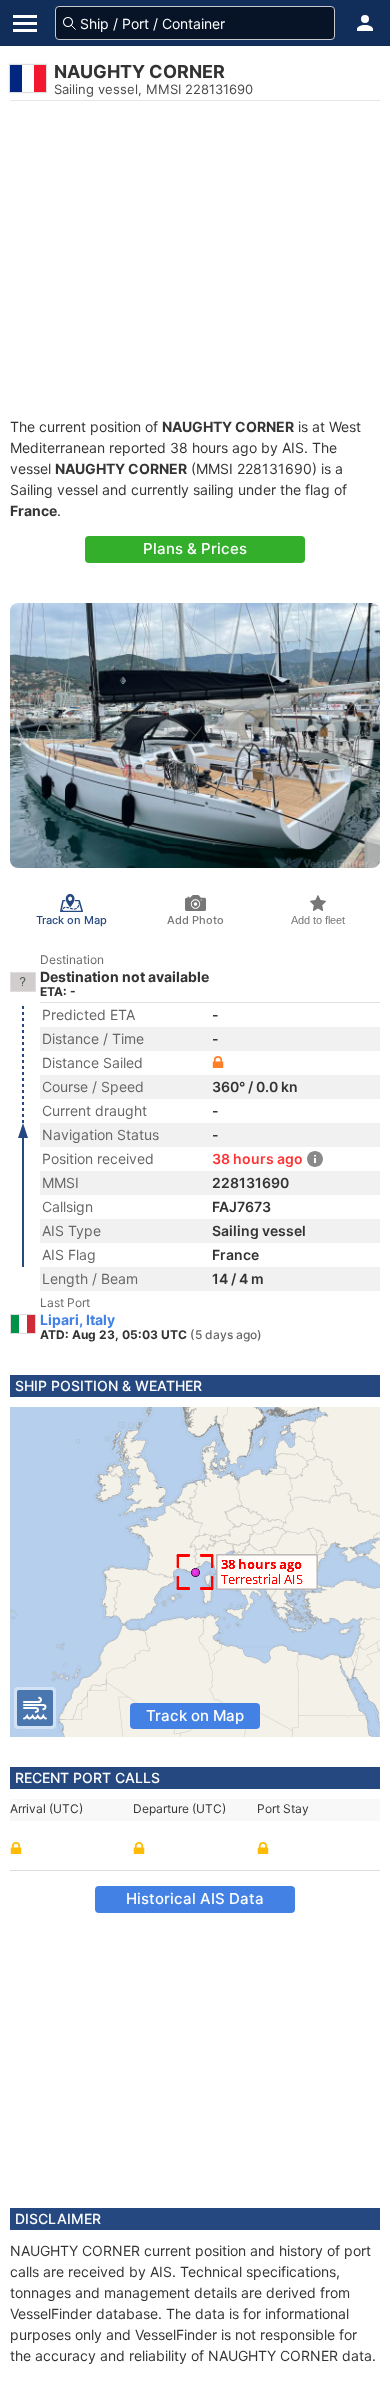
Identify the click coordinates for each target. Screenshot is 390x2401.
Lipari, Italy (77, 1320)
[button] (365, 23)
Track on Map (195, 1715)
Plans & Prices (195, 548)
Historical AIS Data (195, 1898)
